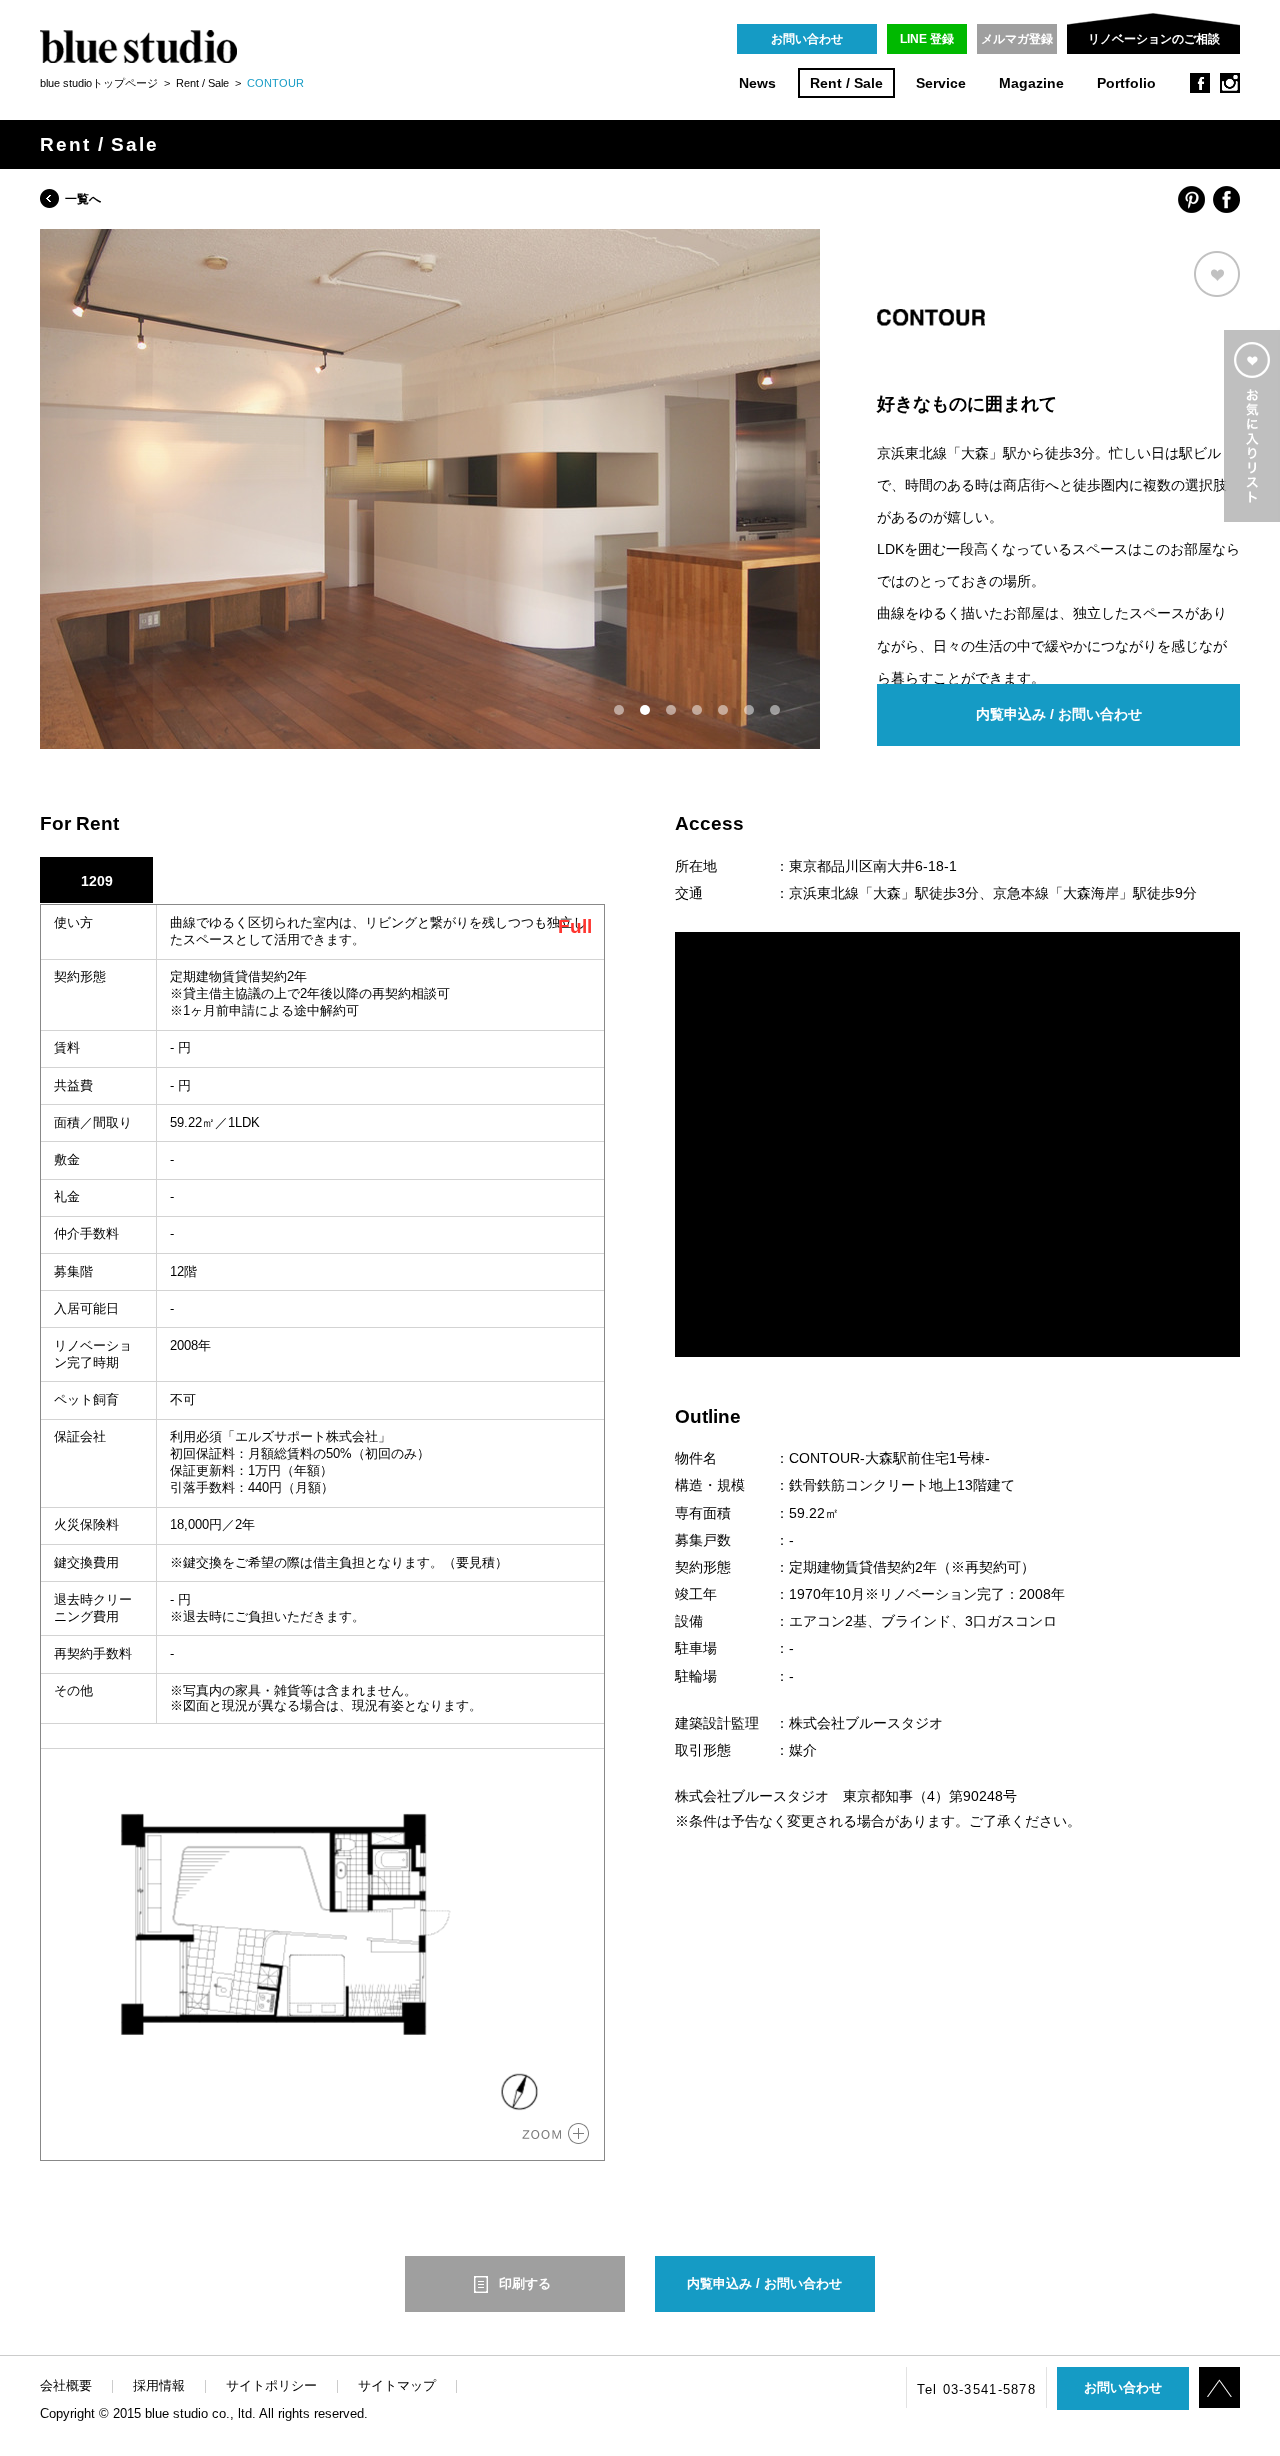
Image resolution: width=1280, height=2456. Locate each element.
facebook (1200, 83)
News (757, 83)
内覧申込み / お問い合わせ (1059, 714)
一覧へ (83, 199)
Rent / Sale (846, 83)
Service (941, 83)
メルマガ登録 (1017, 39)
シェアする (1191, 199)
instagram (1230, 83)
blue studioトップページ (99, 83)
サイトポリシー (271, 2385)
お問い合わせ (807, 39)
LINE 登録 (927, 39)
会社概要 (66, 2385)
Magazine (1031, 83)
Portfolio (1126, 83)
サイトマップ (397, 2385)
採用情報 (159, 2385)
